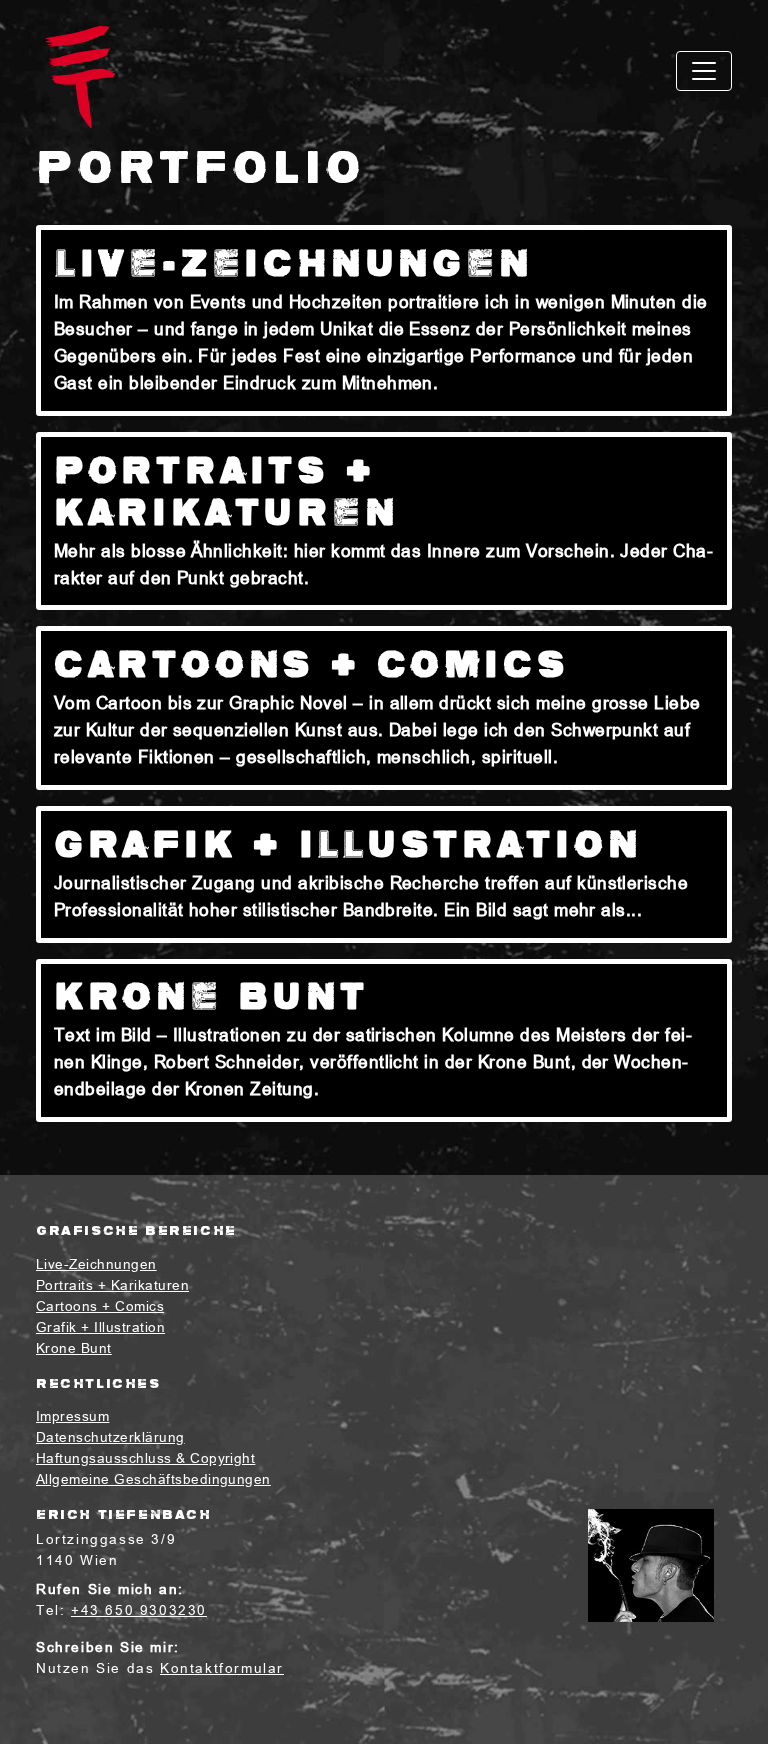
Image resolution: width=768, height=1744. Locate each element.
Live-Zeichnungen (96, 1265)
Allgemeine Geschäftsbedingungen (153, 1480)
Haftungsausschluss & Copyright (145, 1459)
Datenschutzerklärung (110, 1438)
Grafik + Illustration (100, 1328)
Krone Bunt (74, 1349)
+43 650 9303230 (139, 1611)
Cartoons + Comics (100, 1307)
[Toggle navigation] (704, 71)
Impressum (72, 1417)
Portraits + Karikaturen (112, 1286)
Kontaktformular (222, 1669)
